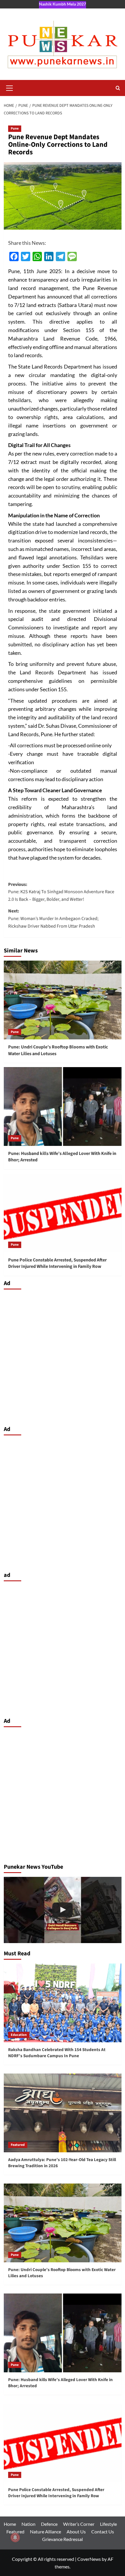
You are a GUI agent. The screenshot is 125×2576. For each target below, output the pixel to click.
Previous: (61, 892)
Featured (18, 2145)
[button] (10, 87)
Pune (15, 129)
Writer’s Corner (79, 2524)
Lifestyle (108, 2524)
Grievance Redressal (63, 2539)
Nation (28, 2524)
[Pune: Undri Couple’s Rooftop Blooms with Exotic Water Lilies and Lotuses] (63, 1000)
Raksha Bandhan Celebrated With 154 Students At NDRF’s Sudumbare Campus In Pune (57, 2053)
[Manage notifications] (15, 2537)
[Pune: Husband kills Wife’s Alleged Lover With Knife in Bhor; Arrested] (63, 1107)
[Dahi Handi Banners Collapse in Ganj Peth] (63, 1910)
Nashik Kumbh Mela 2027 (63, 4)
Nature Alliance (45, 2532)
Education (19, 2035)
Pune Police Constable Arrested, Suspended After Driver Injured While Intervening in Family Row (57, 1263)
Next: (53, 918)
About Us (76, 2532)
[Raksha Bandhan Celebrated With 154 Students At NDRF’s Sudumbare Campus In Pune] (63, 2003)
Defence (49, 2524)
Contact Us (103, 2532)
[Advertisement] (63, 1356)
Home (10, 2524)
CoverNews (89, 2559)
